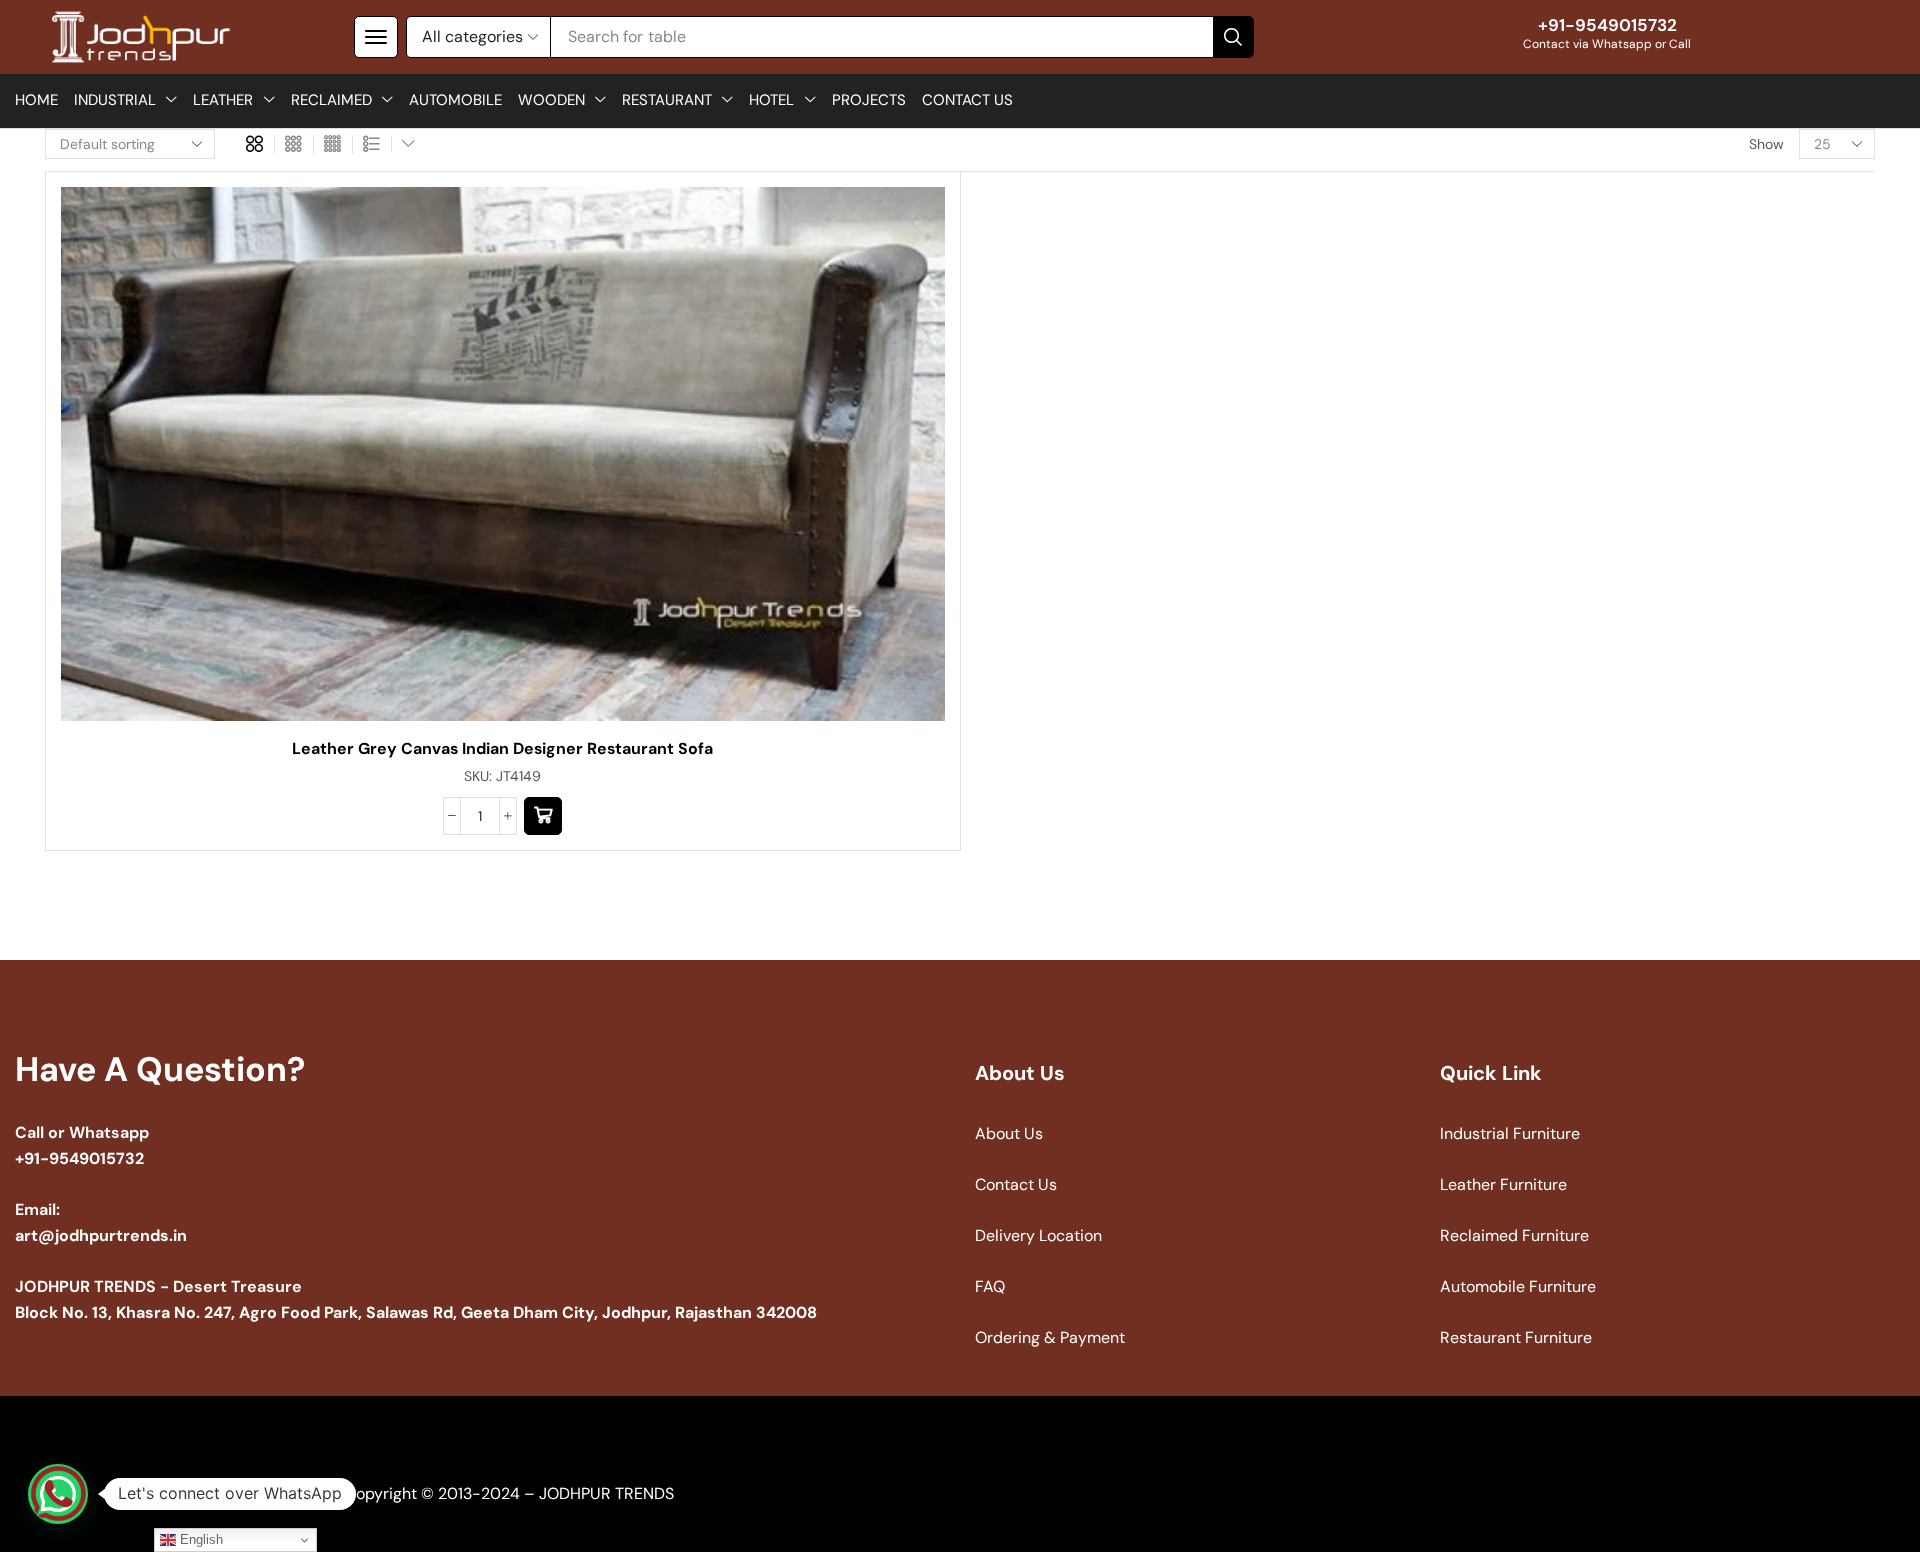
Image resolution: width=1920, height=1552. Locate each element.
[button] (376, 37)
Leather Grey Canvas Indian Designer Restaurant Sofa (502, 748)
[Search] (1233, 37)
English (199, 1539)
